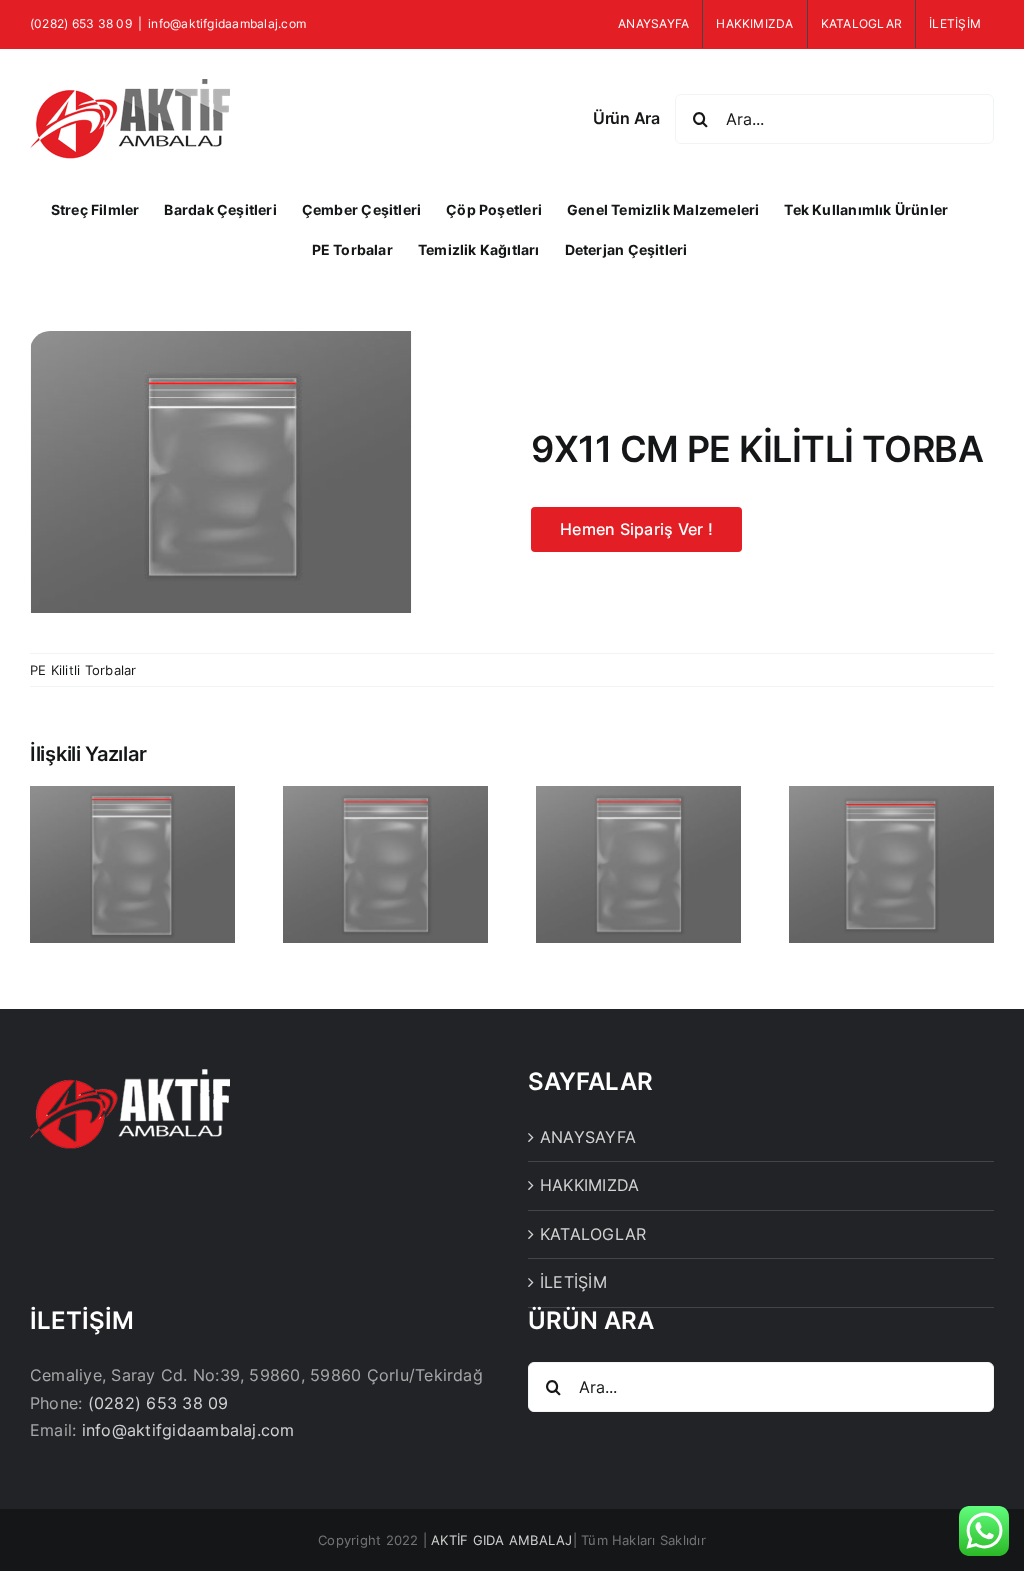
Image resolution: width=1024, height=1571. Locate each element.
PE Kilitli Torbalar (83, 670)
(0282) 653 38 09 (158, 1403)
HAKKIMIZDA (589, 1185)
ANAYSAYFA (588, 1137)
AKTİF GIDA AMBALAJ (501, 1540)
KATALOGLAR (593, 1234)
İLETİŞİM (573, 1282)
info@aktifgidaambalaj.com (227, 23)
